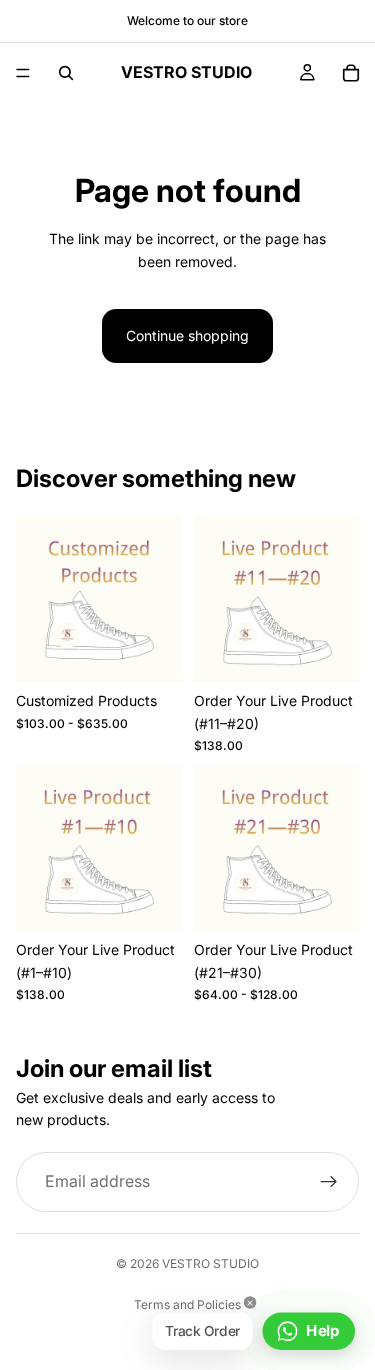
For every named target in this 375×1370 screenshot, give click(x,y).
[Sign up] (329, 1182)
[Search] (66, 73)
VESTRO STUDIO (210, 1263)
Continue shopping (187, 335)
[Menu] (23, 73)
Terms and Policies (187, 1304)
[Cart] (351, 73)
